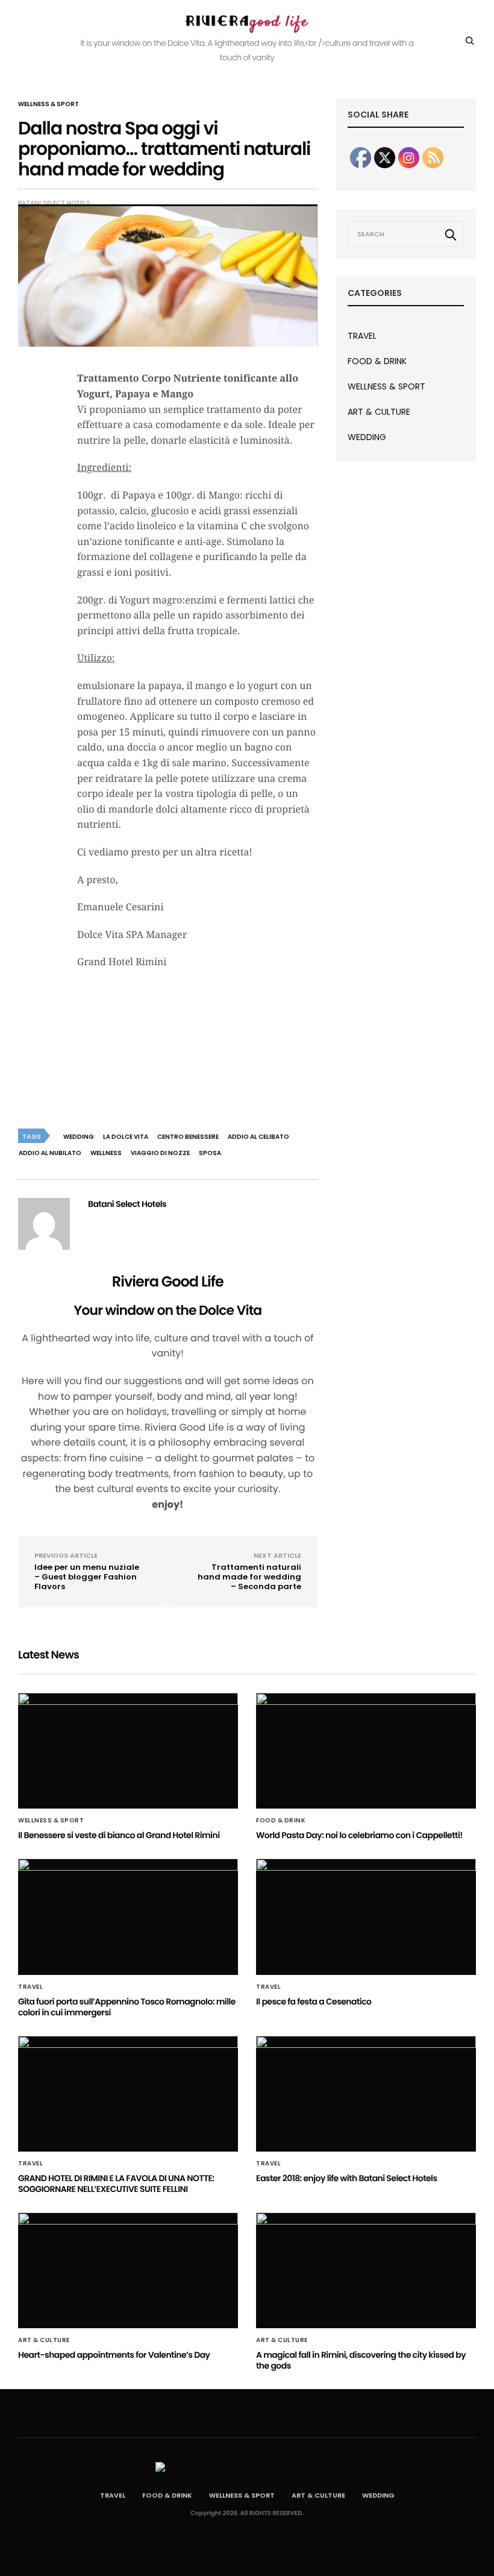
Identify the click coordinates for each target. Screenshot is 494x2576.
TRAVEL (362, 336)
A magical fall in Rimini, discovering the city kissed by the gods (361, 2360)
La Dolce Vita (126, 1137)
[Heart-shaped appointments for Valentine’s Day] (128, 2270)
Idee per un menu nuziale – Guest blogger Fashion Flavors (87, 1577)
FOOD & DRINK (377, 361)
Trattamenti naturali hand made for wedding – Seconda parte (249, 1577)
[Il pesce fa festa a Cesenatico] (366, 1916)
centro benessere (188, 1137)
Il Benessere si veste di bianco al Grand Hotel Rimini (119, 1835)
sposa (210, 1153)
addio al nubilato (50, 1153)
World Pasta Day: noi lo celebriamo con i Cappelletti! (359, 1835)
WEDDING (367, 437)
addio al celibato (258, 1137)
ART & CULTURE (379, 412)
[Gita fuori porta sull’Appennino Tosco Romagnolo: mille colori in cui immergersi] (128, 1916)
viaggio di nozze (160, 1153)
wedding (79, 1137)
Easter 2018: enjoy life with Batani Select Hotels (347, 2178)
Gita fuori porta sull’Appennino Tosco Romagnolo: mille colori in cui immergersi (127, 2007)
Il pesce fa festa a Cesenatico (314, 2001)
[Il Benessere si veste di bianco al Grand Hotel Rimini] (128, 1751)
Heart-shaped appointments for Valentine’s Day (114, 2355)
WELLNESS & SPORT (48, 104)
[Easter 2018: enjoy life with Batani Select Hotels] (366, 2094)
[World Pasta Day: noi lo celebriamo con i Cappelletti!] (366, 1751)
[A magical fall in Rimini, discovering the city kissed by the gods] (366, 2270)
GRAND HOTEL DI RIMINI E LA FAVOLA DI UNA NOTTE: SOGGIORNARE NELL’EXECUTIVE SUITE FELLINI (116, 2184)
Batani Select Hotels (54, 203)
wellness (106, 1153)
